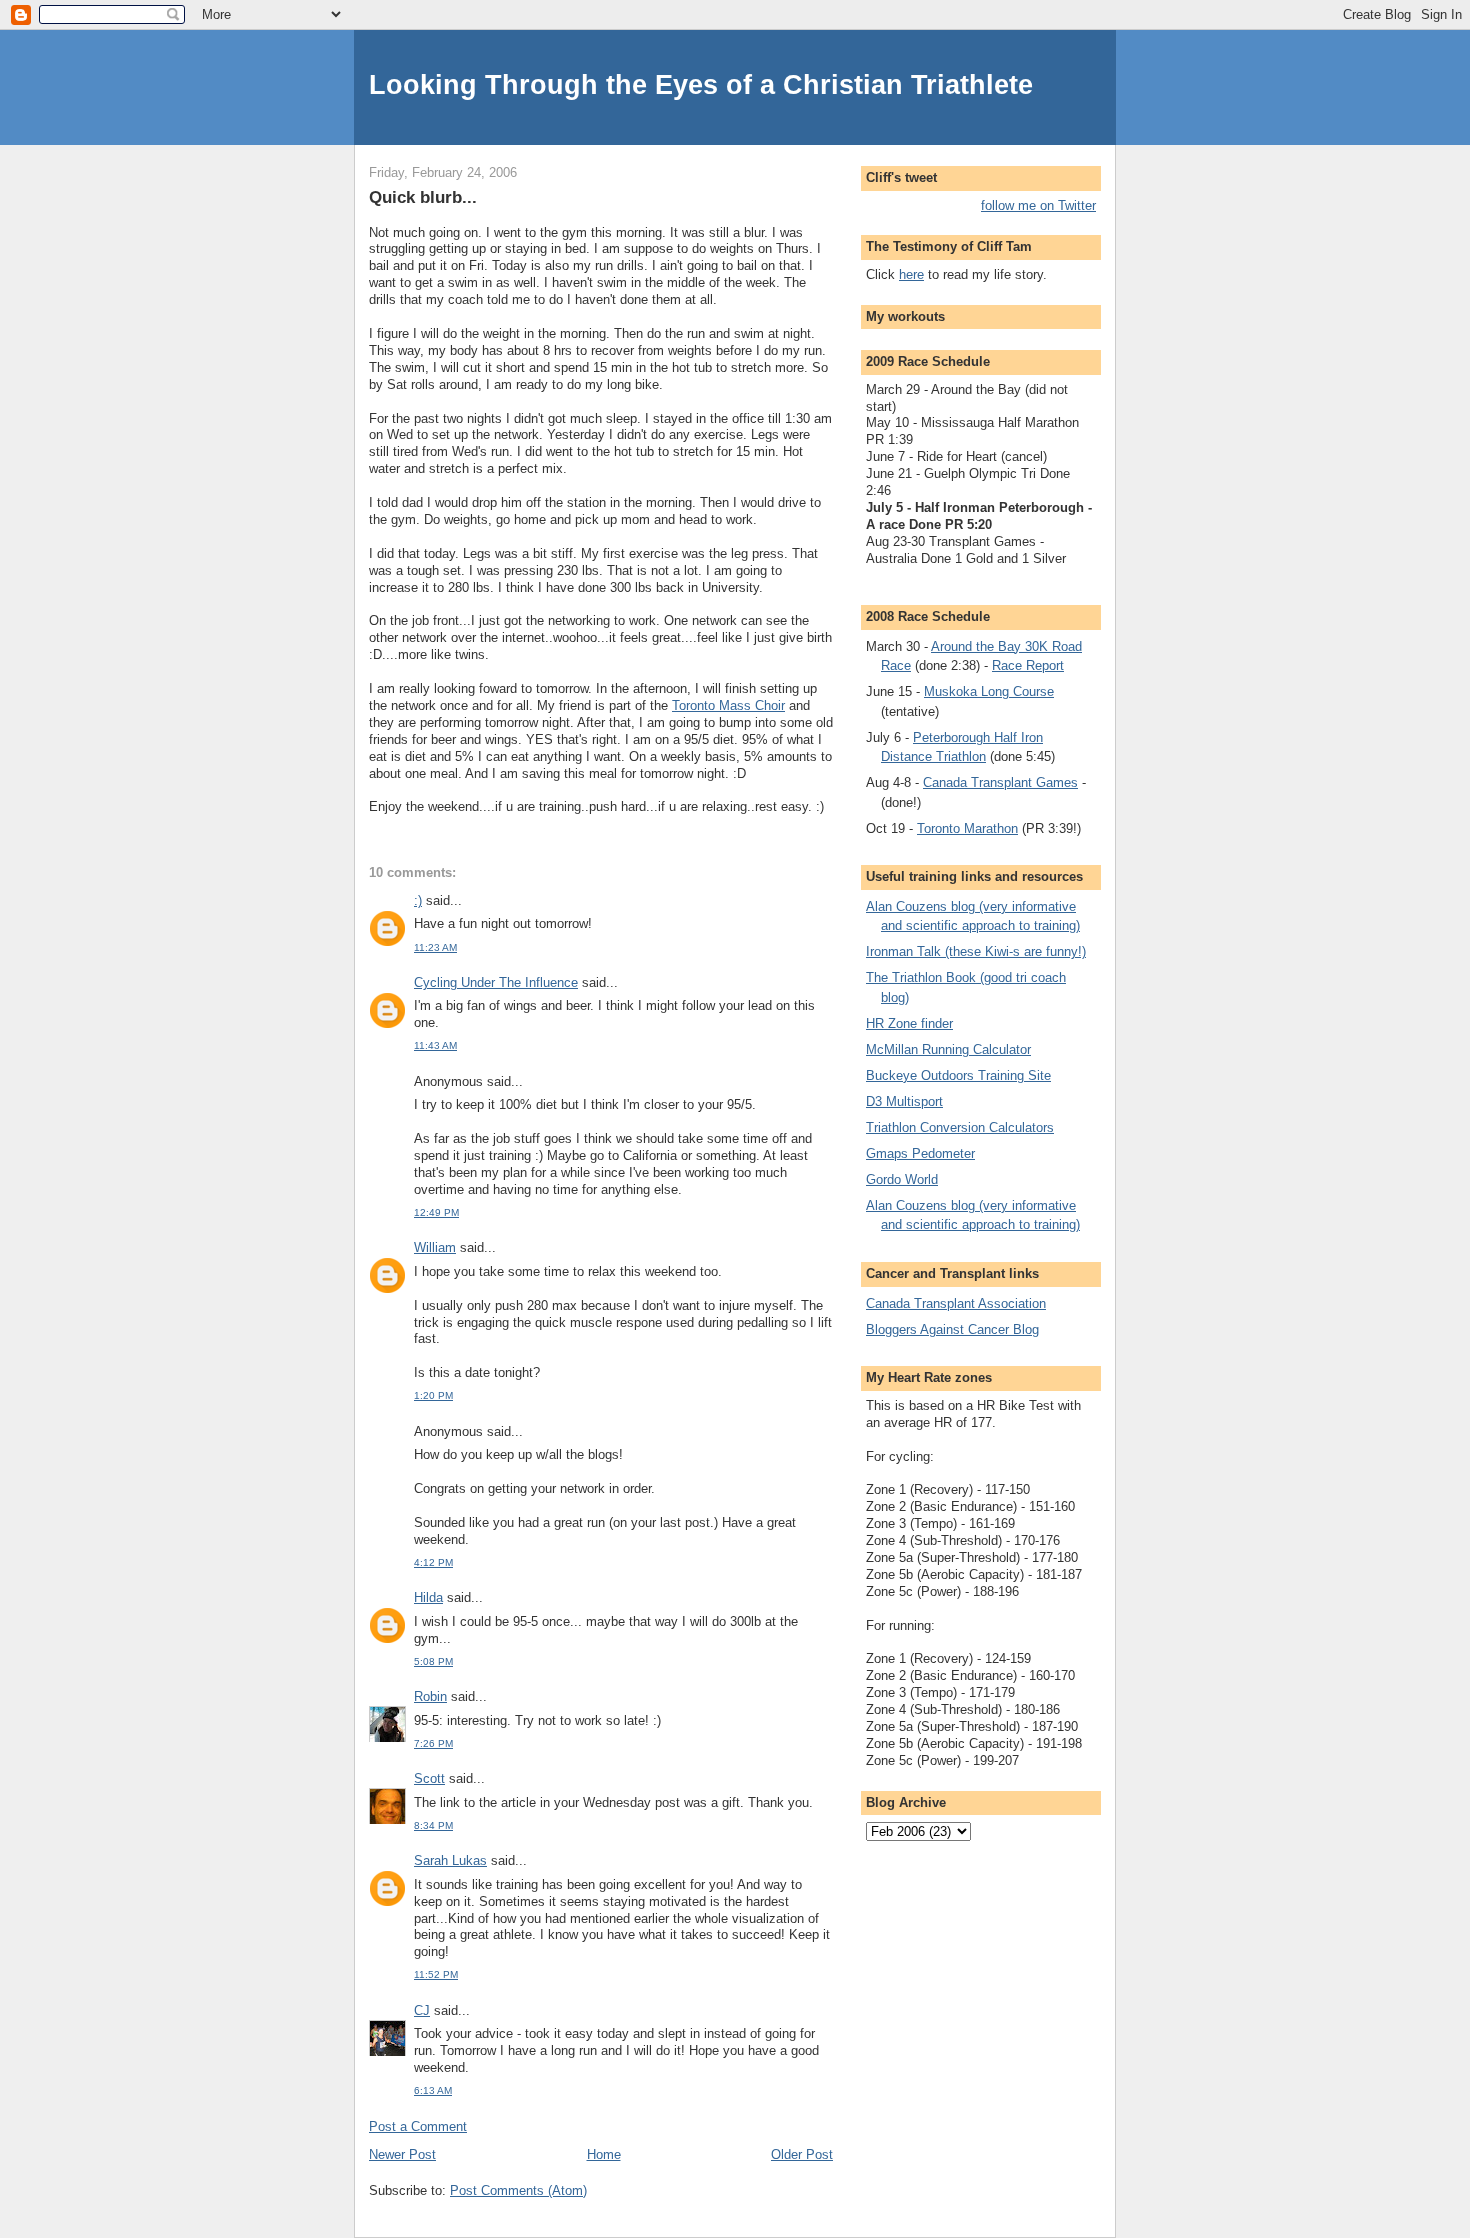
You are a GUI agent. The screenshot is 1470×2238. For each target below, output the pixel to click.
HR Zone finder (909, 1023)
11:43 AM (435, 1045)
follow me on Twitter (1038, 205)
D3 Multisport (904, 1101)
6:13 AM (433, 2090)
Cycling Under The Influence (496, 982)
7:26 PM (433, 1743)
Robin (430, 1696)
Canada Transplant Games (1000, 782)
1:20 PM (433, 1395)
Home (604, 2154)
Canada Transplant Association (956, 1303)
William (435, 1247)
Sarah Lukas (450, 1860)
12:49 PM (436, 1212)
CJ (422, 2010)
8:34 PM (433, 1825)
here (911, 274)
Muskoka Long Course (989, 691)
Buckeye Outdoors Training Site (958, 1075)
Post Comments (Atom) (518, 2190)
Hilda (428, 1597)
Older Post (802, 2154)
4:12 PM (433, 1562)
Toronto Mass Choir (728, 705)
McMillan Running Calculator (948, 1049)
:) (418, 900)
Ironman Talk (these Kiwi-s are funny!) (976, 951)
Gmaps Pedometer (920, 1153)
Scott (429, 1778)
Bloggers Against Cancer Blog (952, 1329)
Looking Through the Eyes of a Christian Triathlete (701, 84)
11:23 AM (435, 947)
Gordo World (902, 1179)
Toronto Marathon (967, 828)
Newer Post (402, 2154)
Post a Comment (418, 2126)
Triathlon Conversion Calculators (960, 1127)
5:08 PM (433, 1661)
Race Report (1028, 665)
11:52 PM (436, 1974)
